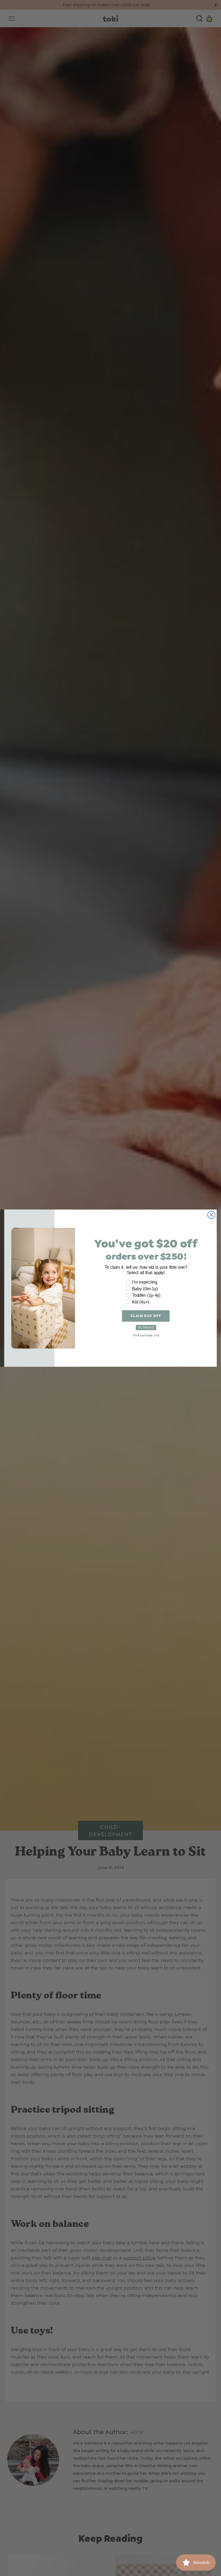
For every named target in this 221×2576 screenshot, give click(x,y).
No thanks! (146, 1327)
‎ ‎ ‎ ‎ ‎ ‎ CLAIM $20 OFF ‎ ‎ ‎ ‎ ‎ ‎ (146, 1316)
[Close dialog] (211, 1215)
